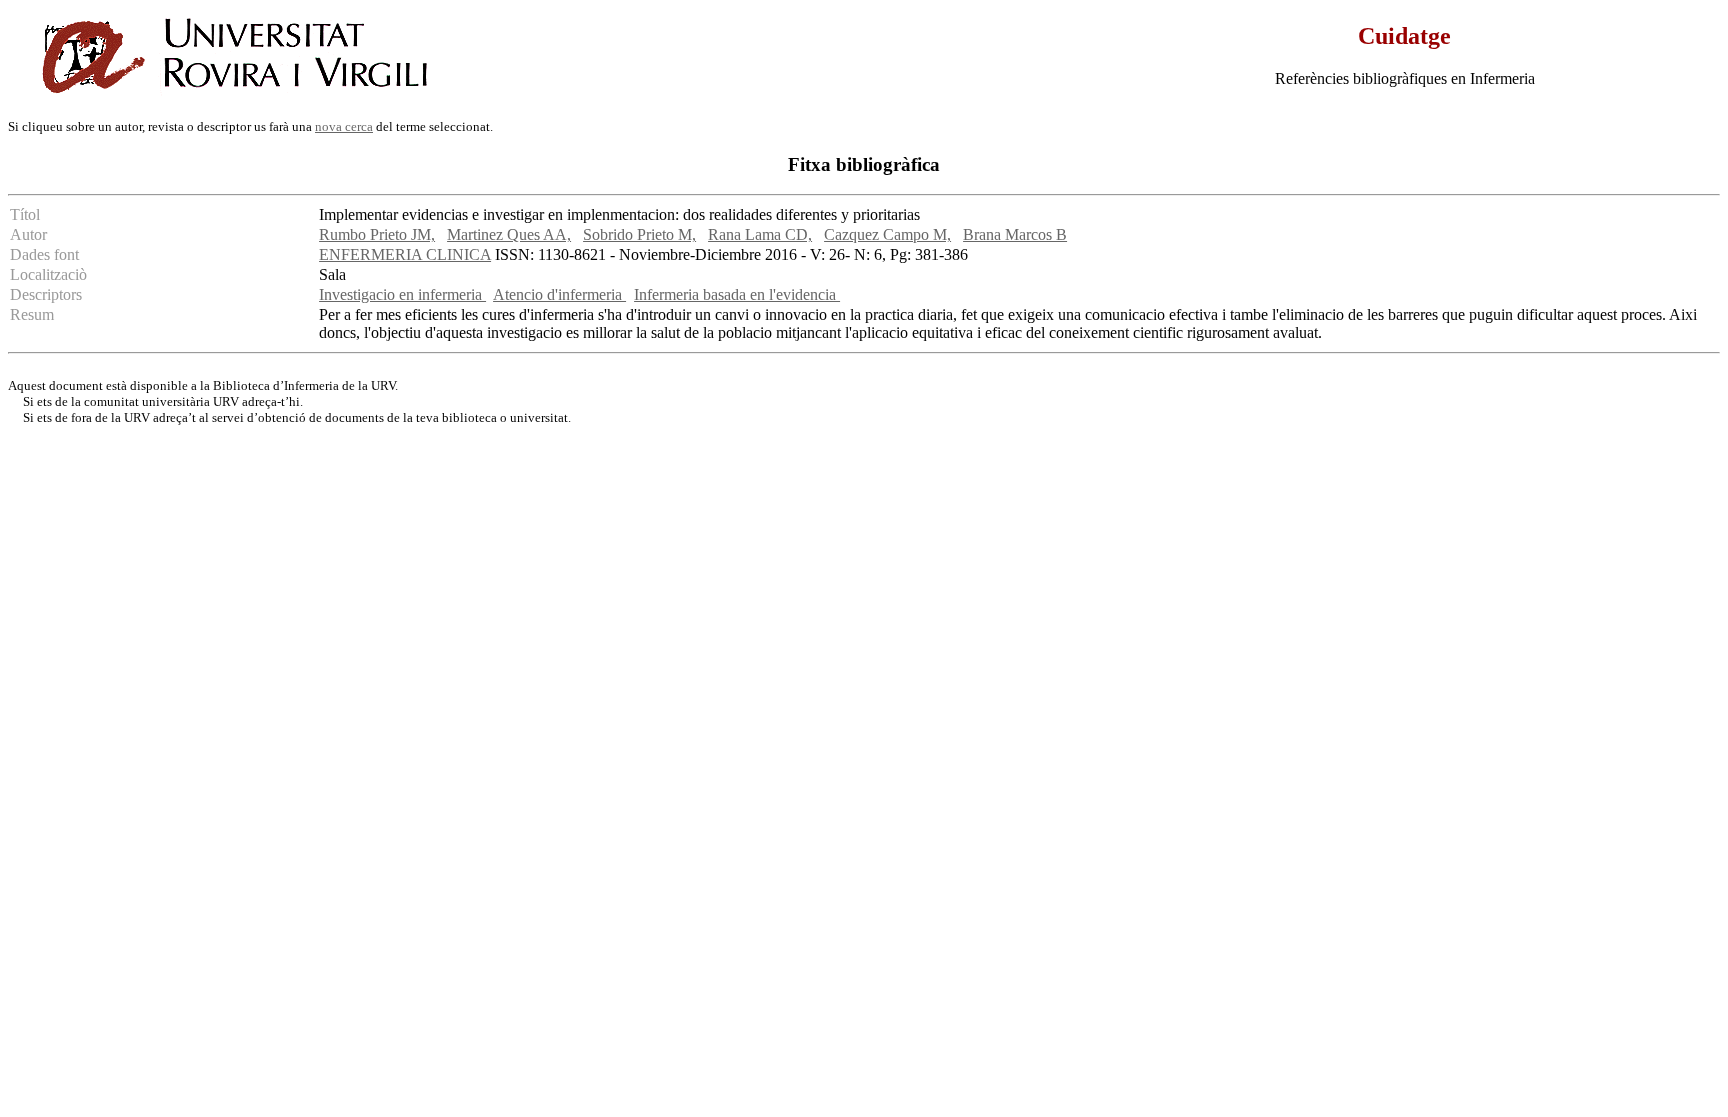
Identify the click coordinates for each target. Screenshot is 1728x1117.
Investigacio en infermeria (402, 294)
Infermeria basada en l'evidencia (737, 294)
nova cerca (344, 126)
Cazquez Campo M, (887, 234)
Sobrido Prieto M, (639, 234)
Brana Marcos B (1015, 234)
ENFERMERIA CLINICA (405, 254)
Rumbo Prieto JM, (377, 234)
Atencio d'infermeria (559, 294)
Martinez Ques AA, (509, 234)
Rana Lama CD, (760, 234)
